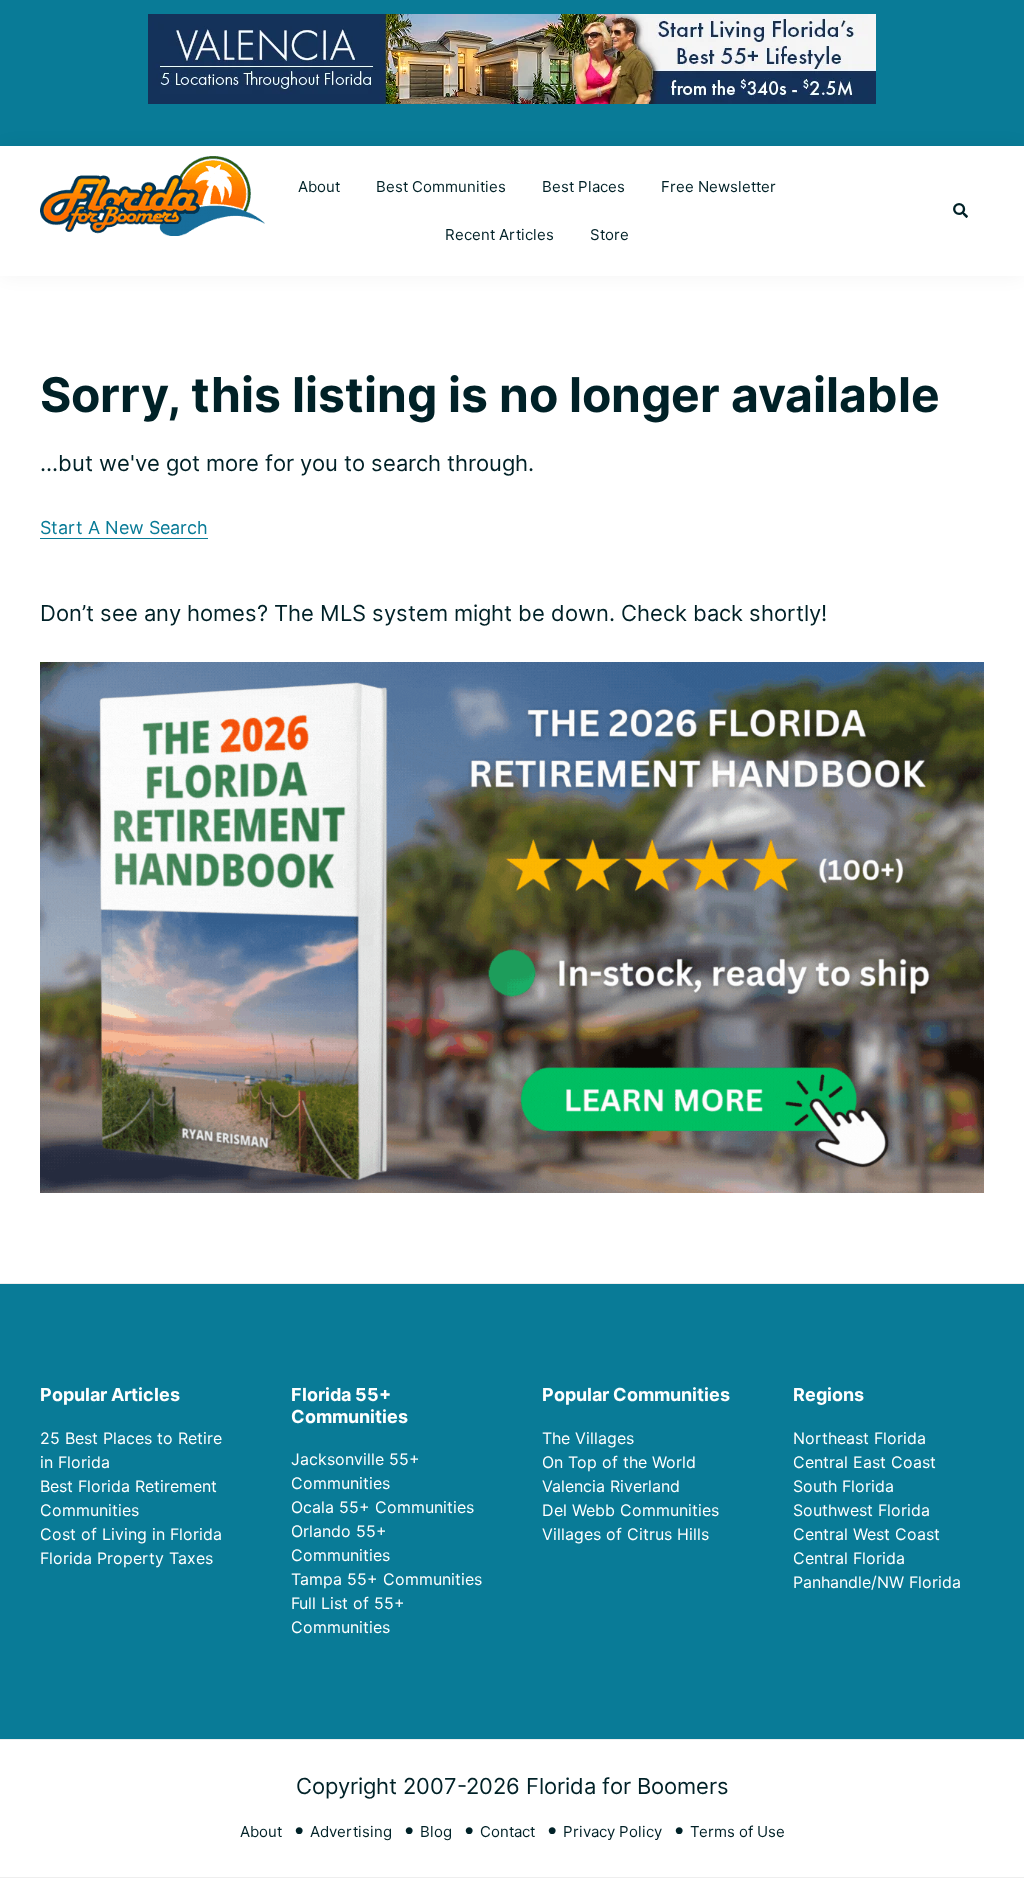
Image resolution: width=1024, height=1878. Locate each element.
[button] (960, 211)
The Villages (588, 1438)
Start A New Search (124, 527)
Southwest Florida (861, 1510)
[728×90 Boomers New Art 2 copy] (512, 29)
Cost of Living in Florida (131, 1534)
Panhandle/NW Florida (877, 1582)
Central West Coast (866, 1534)
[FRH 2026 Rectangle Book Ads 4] (512, 678)
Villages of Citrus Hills (625, 1534)
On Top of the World (619, 1462)
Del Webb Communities (630, 1510)
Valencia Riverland (611, 1486)
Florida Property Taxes (126, 1558)
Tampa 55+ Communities (386, 1579)
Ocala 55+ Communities (382, 1507)
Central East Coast (864, 1462)
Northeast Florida (859, 1438)
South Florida (843, 1486)
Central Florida (849, 1558)
